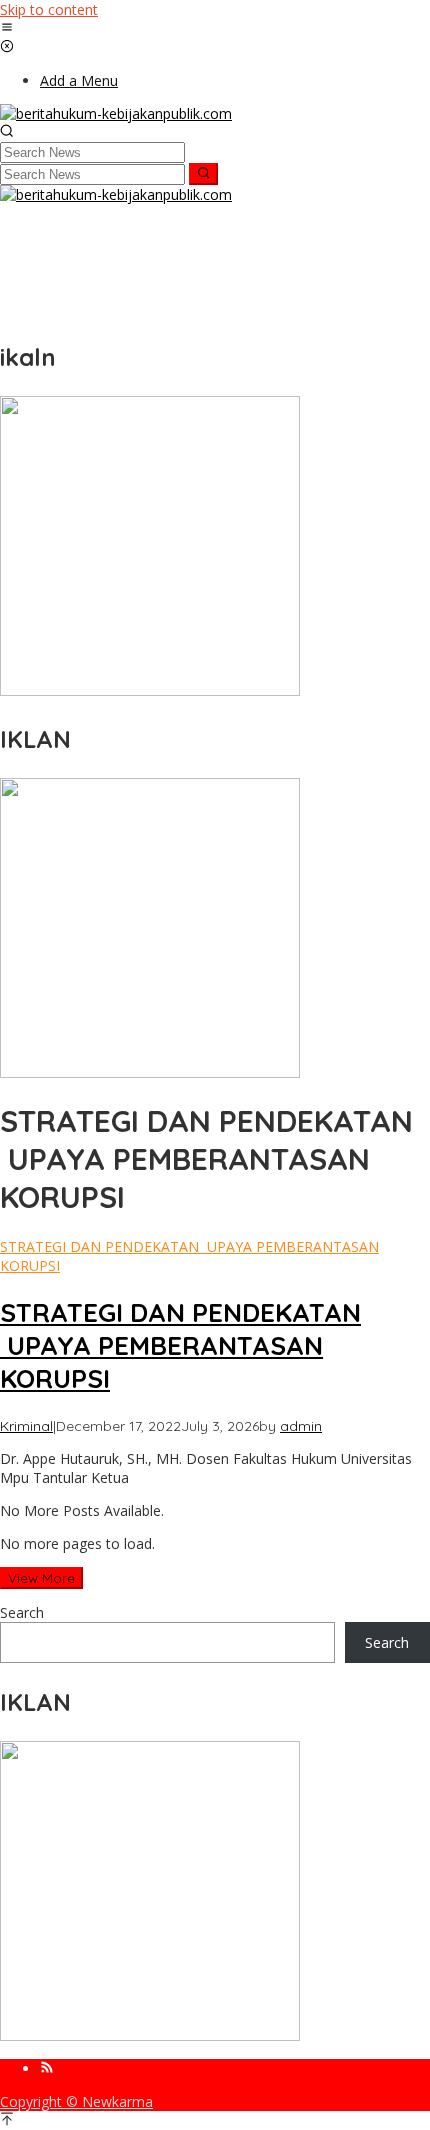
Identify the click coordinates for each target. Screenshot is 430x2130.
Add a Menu (79, 80)
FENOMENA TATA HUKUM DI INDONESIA (130, 233)
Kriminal (26, 1426)
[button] (203, 174)
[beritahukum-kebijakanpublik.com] (116, 113)
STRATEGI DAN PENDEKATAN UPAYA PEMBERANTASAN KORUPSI (180, 1345)
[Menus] (7, 28)
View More (41, 1578)
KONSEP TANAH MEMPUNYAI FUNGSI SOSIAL (145, 309)
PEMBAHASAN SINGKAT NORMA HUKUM (131, 214)
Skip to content (49, 9)
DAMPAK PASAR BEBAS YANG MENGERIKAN (140, 290)
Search (22, 1612)
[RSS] (47, 2068)
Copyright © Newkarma (76, 2101)
